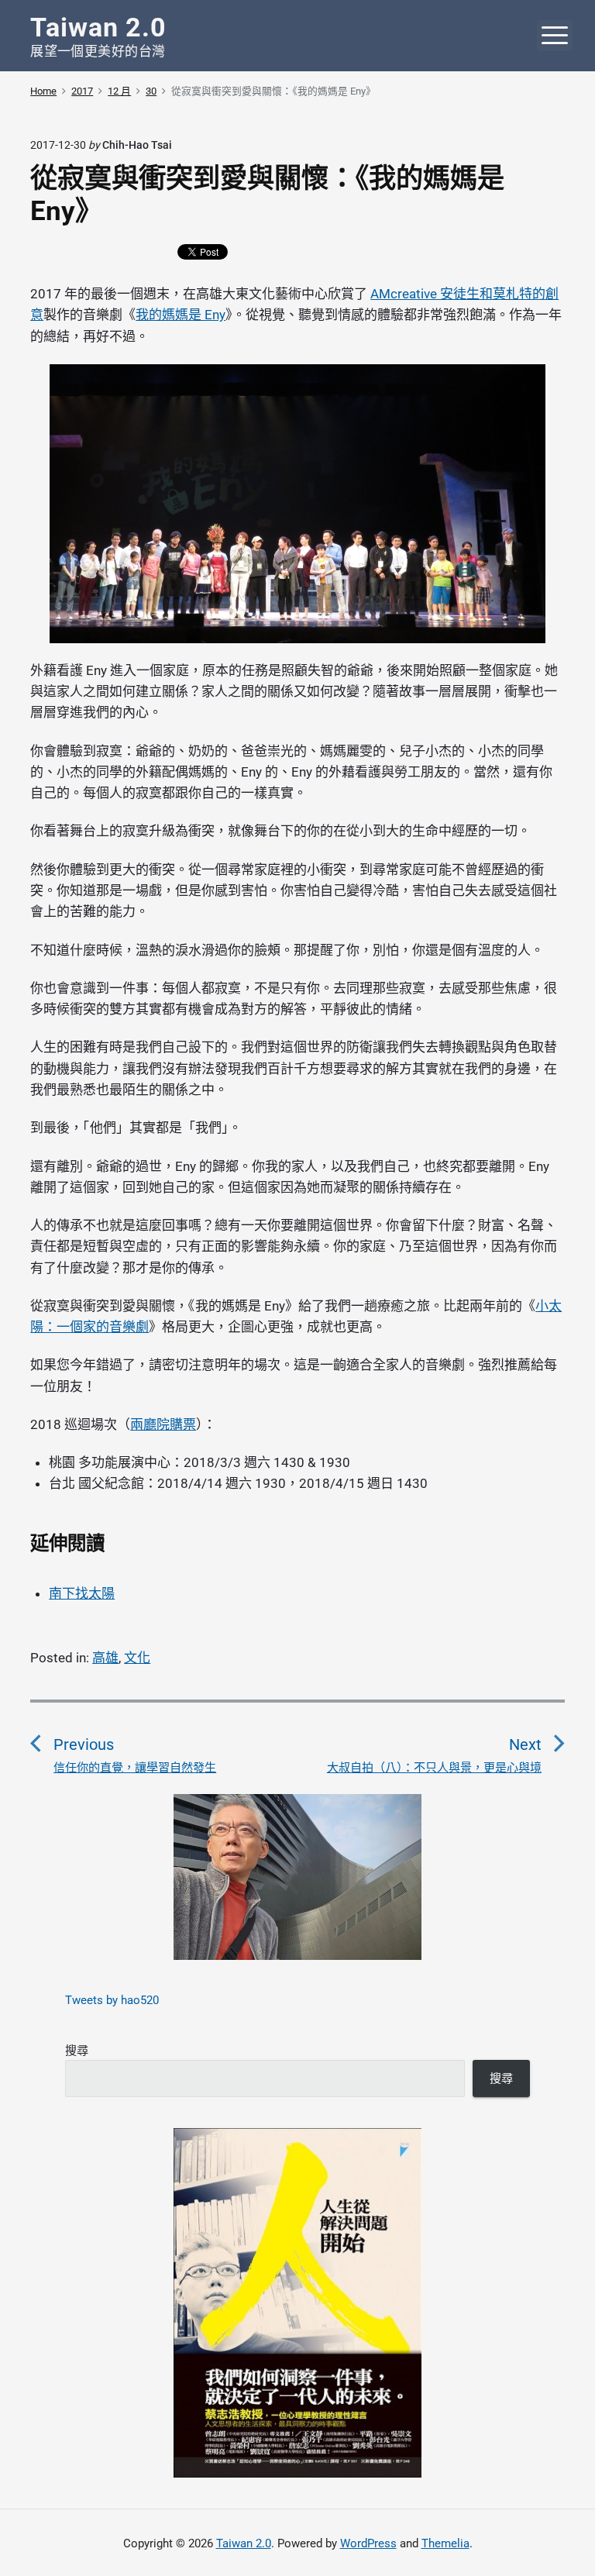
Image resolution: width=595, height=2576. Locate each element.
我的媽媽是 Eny (181, 315)
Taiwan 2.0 (244, 2543)
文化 (137, 1658)
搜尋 (77, 2051)
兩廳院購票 (163, 1424)
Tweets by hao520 (112, 2000)
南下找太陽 (82, 1593)
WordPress (368, 2543)
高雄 (105, 1658)
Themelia (445, 2543)
